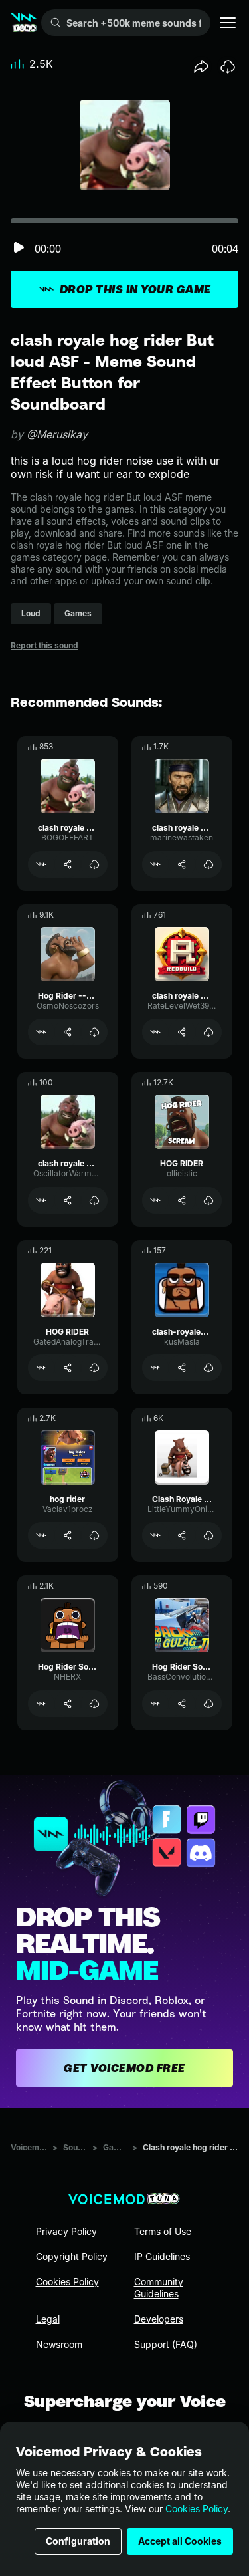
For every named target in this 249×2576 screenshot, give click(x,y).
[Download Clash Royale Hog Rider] (208, 1535)
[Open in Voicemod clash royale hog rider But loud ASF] (41, 1200)
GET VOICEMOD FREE (124, 2068)
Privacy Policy (66, 2231)
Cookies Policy (197, 2509)
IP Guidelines (162, 2256)
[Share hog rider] (68, 1535)
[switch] (19, 248)
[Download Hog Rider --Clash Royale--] (94, 1032)
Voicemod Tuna (29, 2147)
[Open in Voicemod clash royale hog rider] (41, 864)
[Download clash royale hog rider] (94, 864)
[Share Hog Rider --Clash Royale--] (68, 1032)
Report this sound (44, 645)
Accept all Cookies (180, 2541)
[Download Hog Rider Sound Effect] (94, 1704)
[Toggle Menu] (228, 23)
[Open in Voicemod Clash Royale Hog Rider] (155, 1535)
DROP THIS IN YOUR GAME (135, 289)
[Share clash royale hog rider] (68, 864)
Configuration (78, 2541)
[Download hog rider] (94, 1535)
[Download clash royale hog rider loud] (208, 864)
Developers (159, 2319)
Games (115, 2147)
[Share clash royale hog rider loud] (182, 864)
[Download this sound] (228, 66)
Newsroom (59, 2344)
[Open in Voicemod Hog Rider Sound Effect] (41, 1704)
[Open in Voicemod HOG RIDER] (155, 1200)
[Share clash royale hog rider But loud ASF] (68, 1200)
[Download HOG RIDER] (208, 1200)
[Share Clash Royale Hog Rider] (182, 1535)
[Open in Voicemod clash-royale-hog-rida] (155, 1368)
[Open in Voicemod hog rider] (41, 1535)
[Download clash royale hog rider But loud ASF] (94, 1200)
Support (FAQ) (166, 2344)
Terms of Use (163, 2231)
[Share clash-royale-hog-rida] (182, 1368)
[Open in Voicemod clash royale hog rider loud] (155, 864)
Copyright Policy (72, 2256)
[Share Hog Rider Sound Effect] (68, 1704)
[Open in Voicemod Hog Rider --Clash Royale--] (41, 1032)
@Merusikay (57, 434)
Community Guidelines (159, 2288)
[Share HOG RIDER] (182, 1200)
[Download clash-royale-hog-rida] (208, 1368)
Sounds (75, 2147)
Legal (48, 2319)
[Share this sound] (201, 66)
